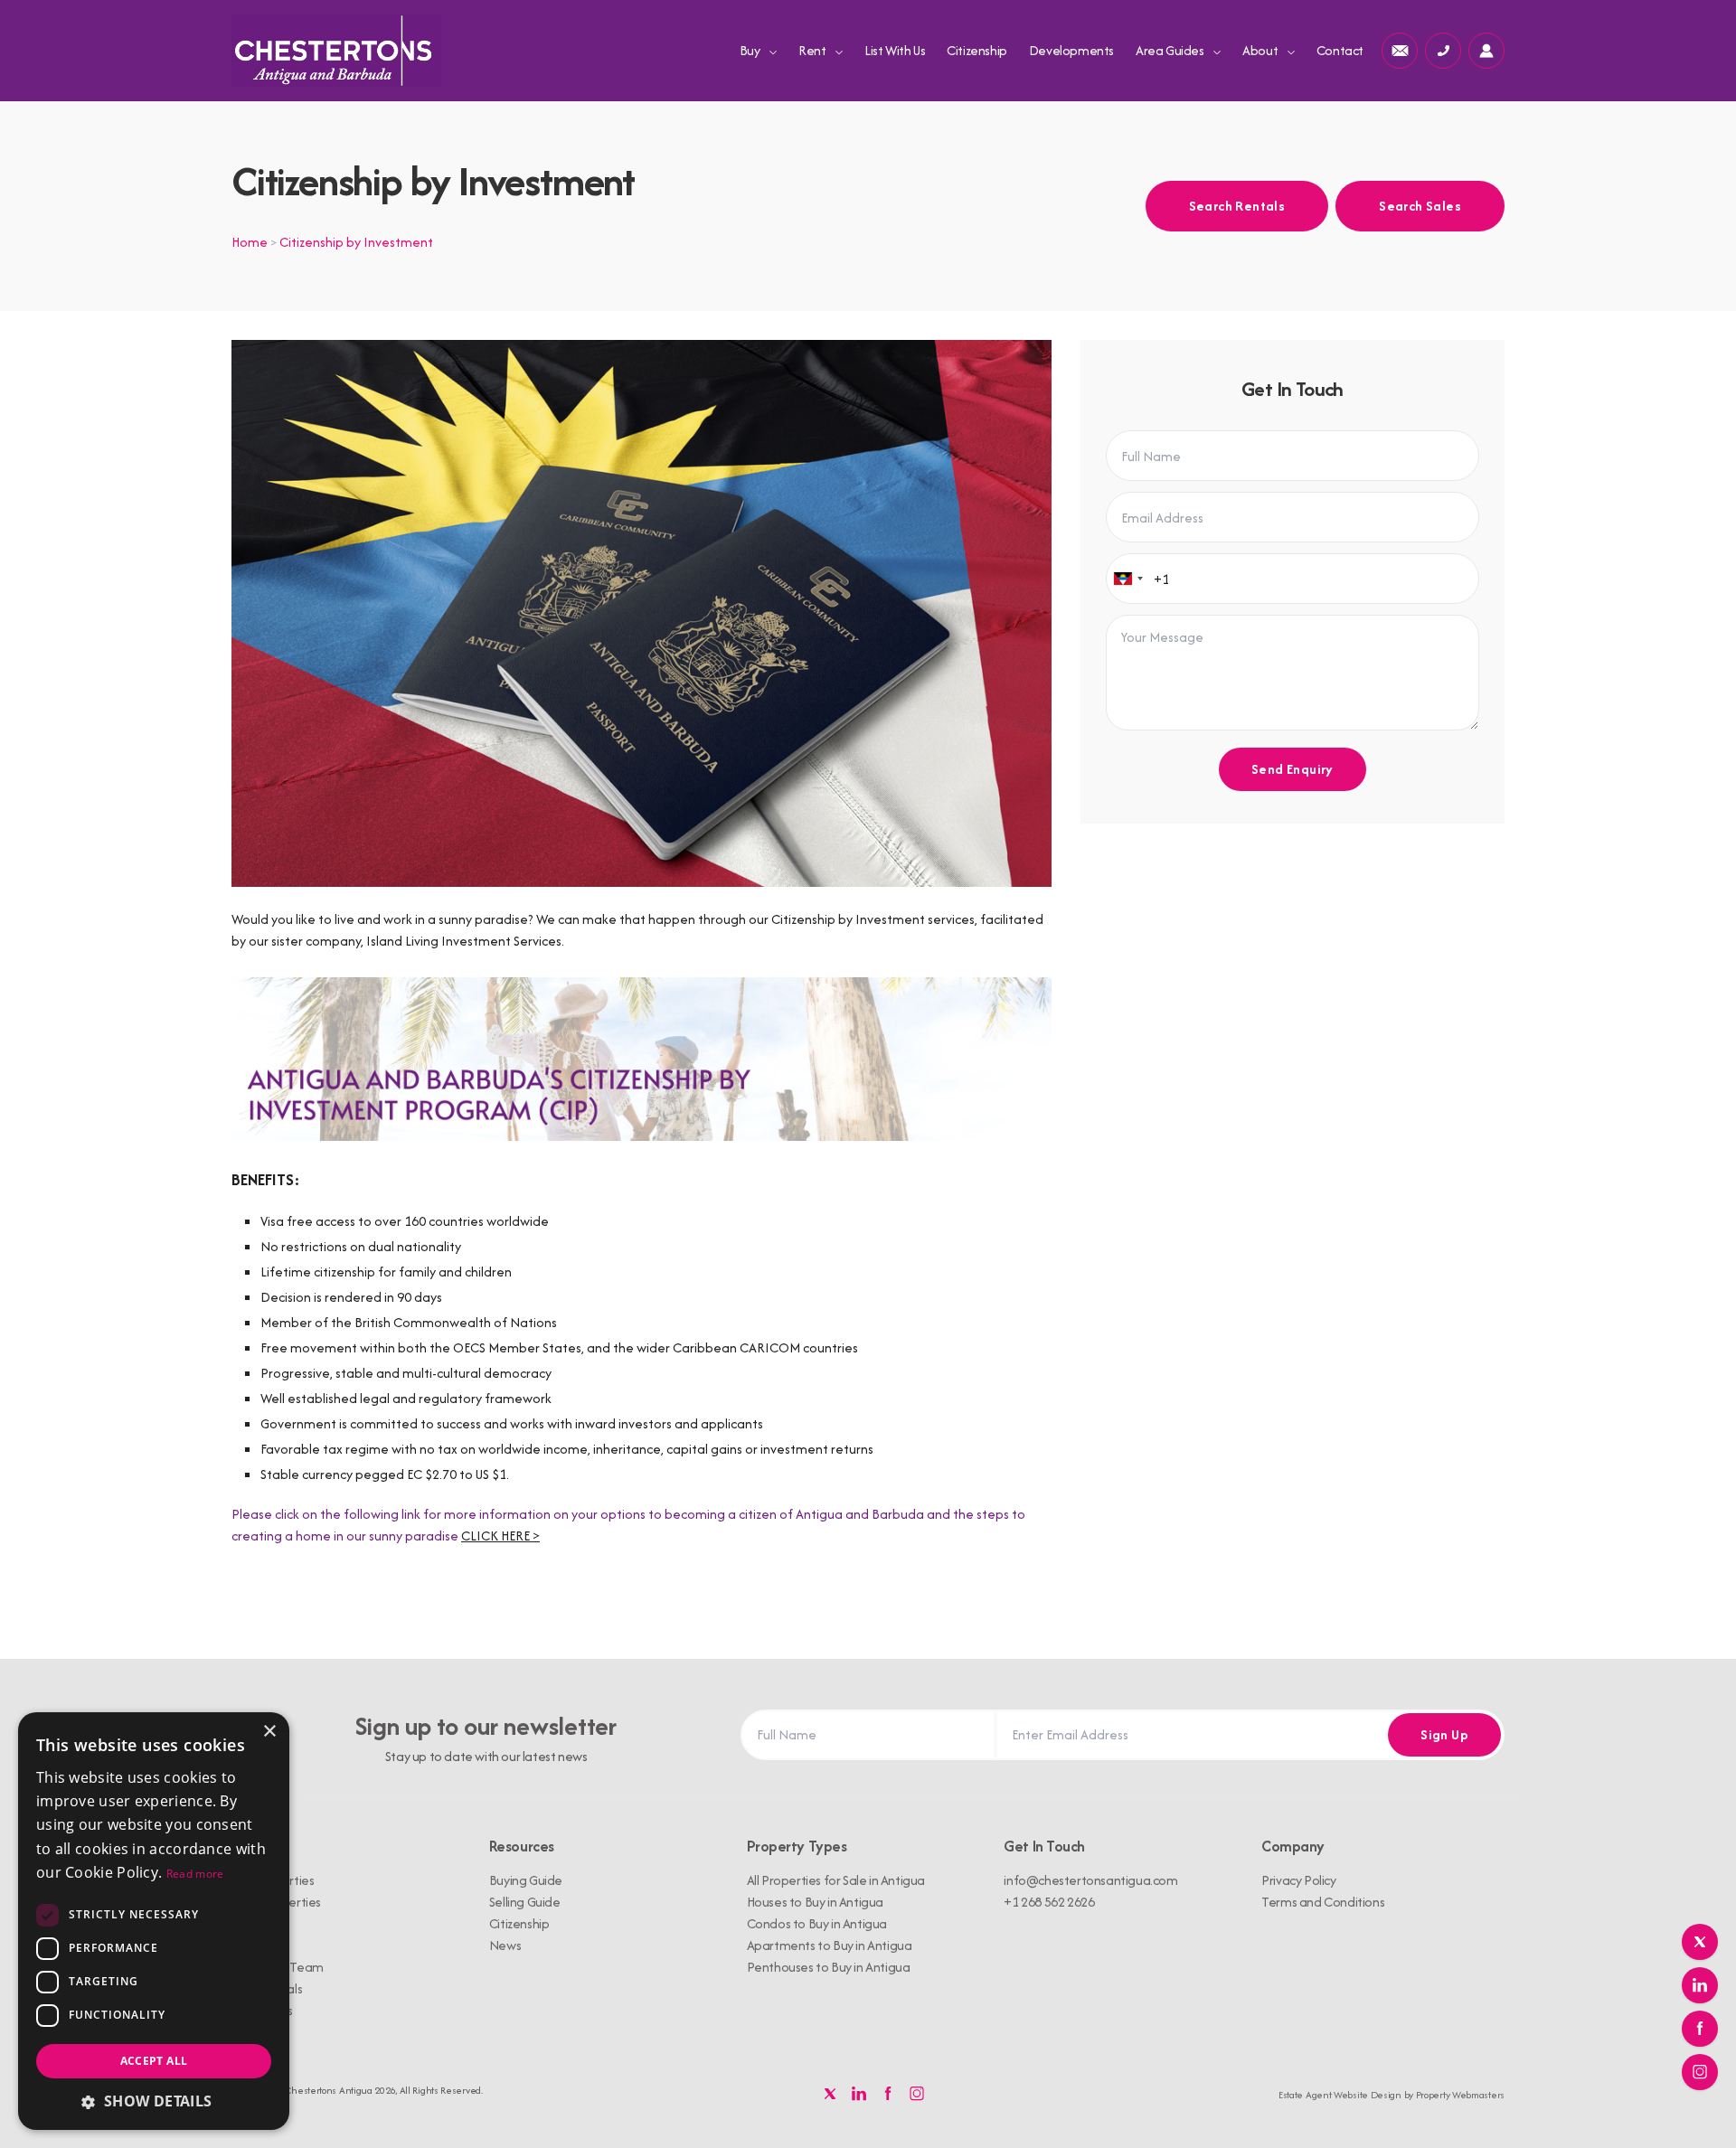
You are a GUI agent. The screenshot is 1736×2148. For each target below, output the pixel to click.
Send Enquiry (1293, 769)
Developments (1071, 50)
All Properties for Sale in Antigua (836, 1880)
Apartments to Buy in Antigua (830, 1945)
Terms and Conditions (1323, 1902)
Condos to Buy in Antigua (817, 1923)
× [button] (269, 1732)
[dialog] (154, 1921)
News (505, 1945)
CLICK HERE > (500, 1536)
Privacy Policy (1298, 1880)
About (1261, 50)
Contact (1340, 50)
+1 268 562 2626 (1049, 1902)
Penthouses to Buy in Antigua (829, 1967)
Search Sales (1420, 206)
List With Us (895, 50)
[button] (154, 2101)
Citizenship (977, 50)
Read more (195, 1874)
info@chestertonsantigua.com (1090, 1880)
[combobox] (1127, 579)
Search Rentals (1237, 206)
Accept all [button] (154, 2061)
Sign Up (1444, 1734)
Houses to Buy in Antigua (815, 1902)
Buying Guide (526, 1880)
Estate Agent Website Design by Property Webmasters (1392, 2095)
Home (250, 242)
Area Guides (1171, 50)
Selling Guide (525, 1902)
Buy (751, 50)
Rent (813, 50)
